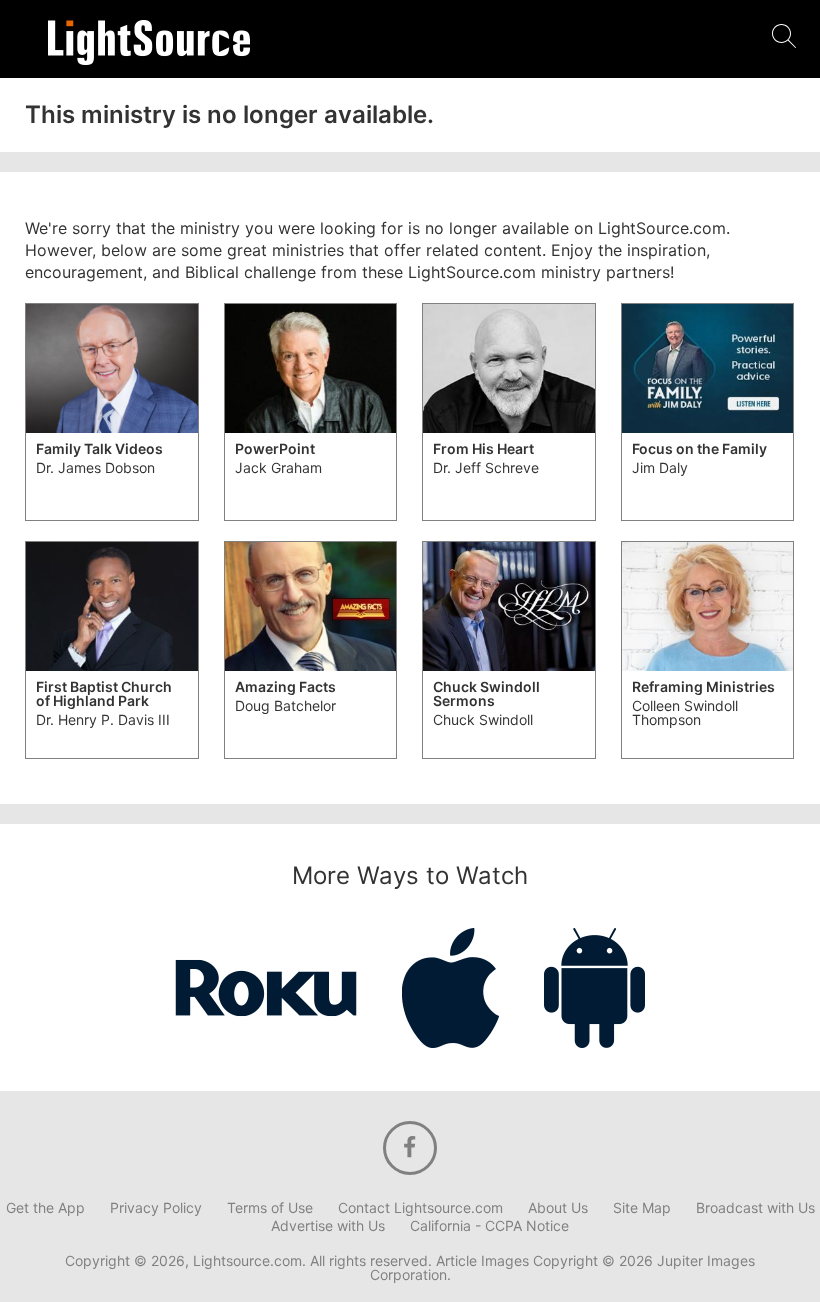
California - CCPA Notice (489, 1226)
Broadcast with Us (755, 1208)
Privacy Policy (156, 1208)
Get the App (45, 1208)
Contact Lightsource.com (420, 1208)
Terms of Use (270, 1208)
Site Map (642, 1208)
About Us (558, 1208)
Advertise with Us (328, 1226)
